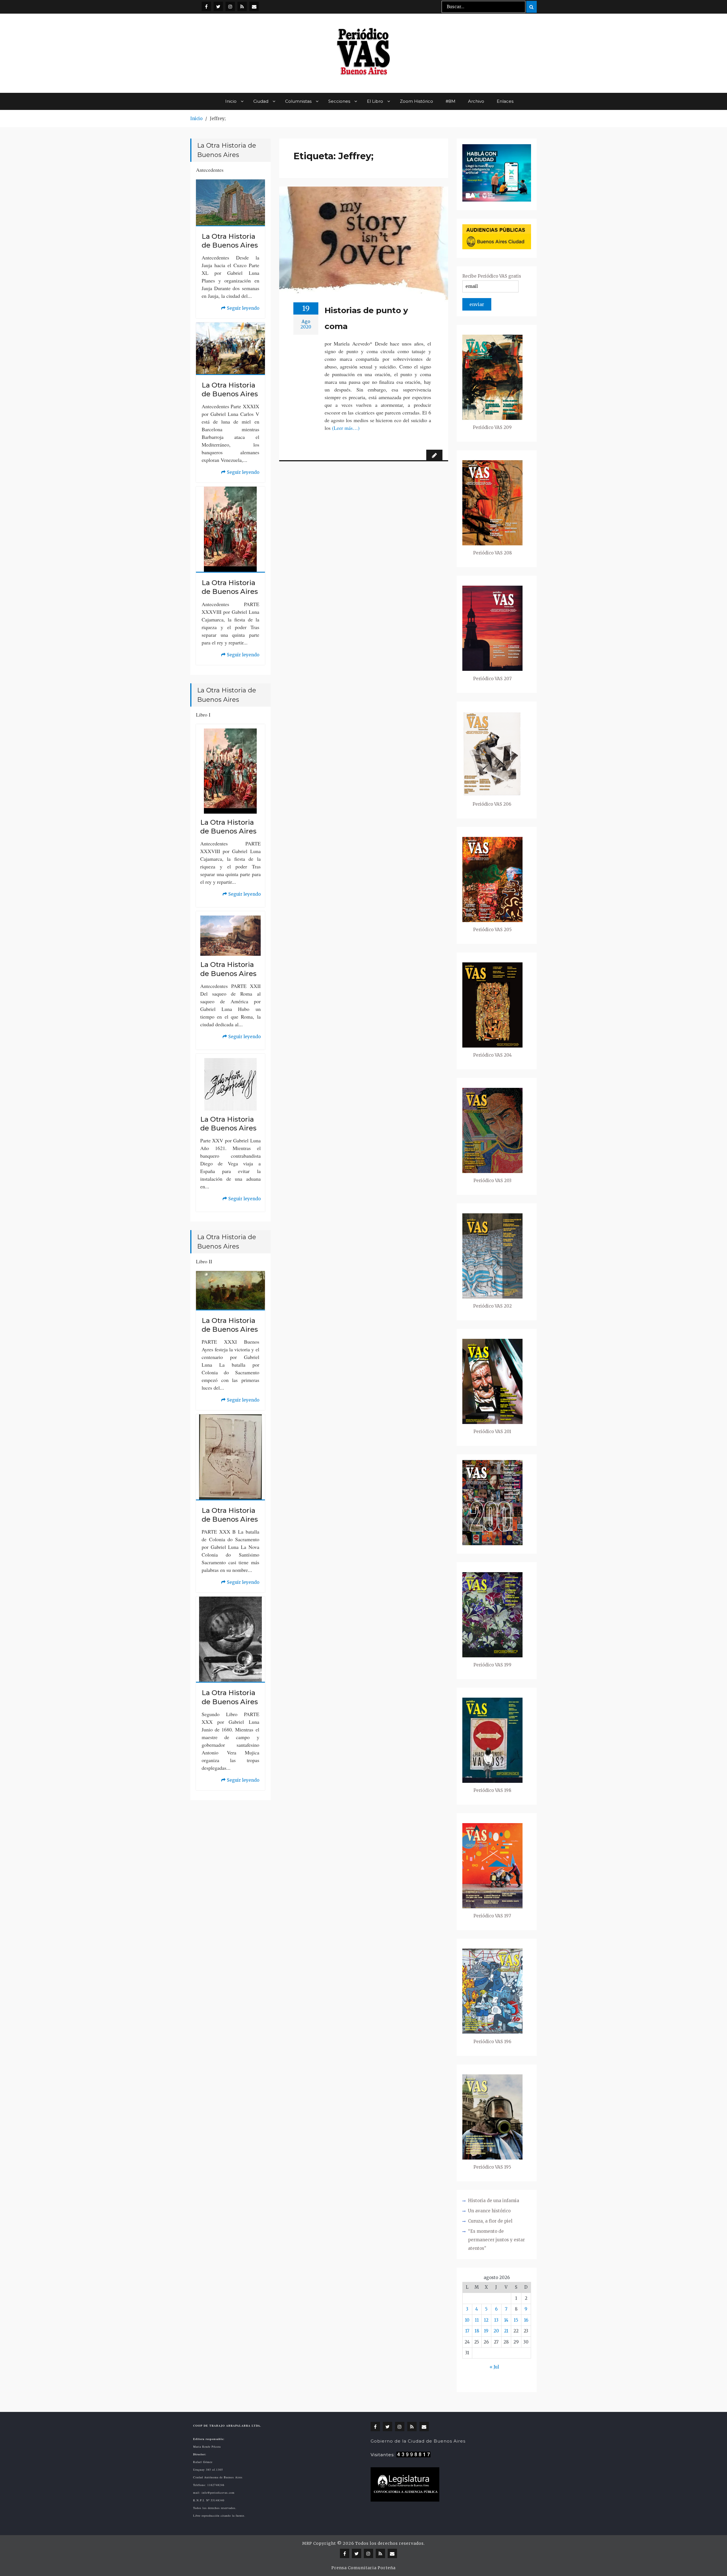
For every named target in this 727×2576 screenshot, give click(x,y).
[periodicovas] (230, 6)
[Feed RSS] (242, 6)
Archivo (476, 101)
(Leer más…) (346, 428)
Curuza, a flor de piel (490, 2221)
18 (477, 2331)
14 (506, 2320)
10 (467, 2320)
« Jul (494, 2367)
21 (506, 2331)
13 (496, 2320)
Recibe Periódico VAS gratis (492, 276)
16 (526, 2320)
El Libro (375, 101)
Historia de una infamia (494, 2201)
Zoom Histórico (416, 101)
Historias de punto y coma (366, 318)
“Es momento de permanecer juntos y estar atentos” (496, 2240)
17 (467, 2331)
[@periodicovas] (206, 6)
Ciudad (261, 101)
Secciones (339, 101)
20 (496, 2331)
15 (516, 2320)
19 (486, 2331)
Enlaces (505, 101)
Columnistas (298, 101)
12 (486, 2320)
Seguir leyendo (240, 309)
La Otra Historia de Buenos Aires (230, 241)
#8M (451, 101)
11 (477, 2320)
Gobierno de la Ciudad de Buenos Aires (418, 2441)
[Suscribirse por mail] (254, 6)
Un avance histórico (489, 2211)
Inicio (231, 101)
